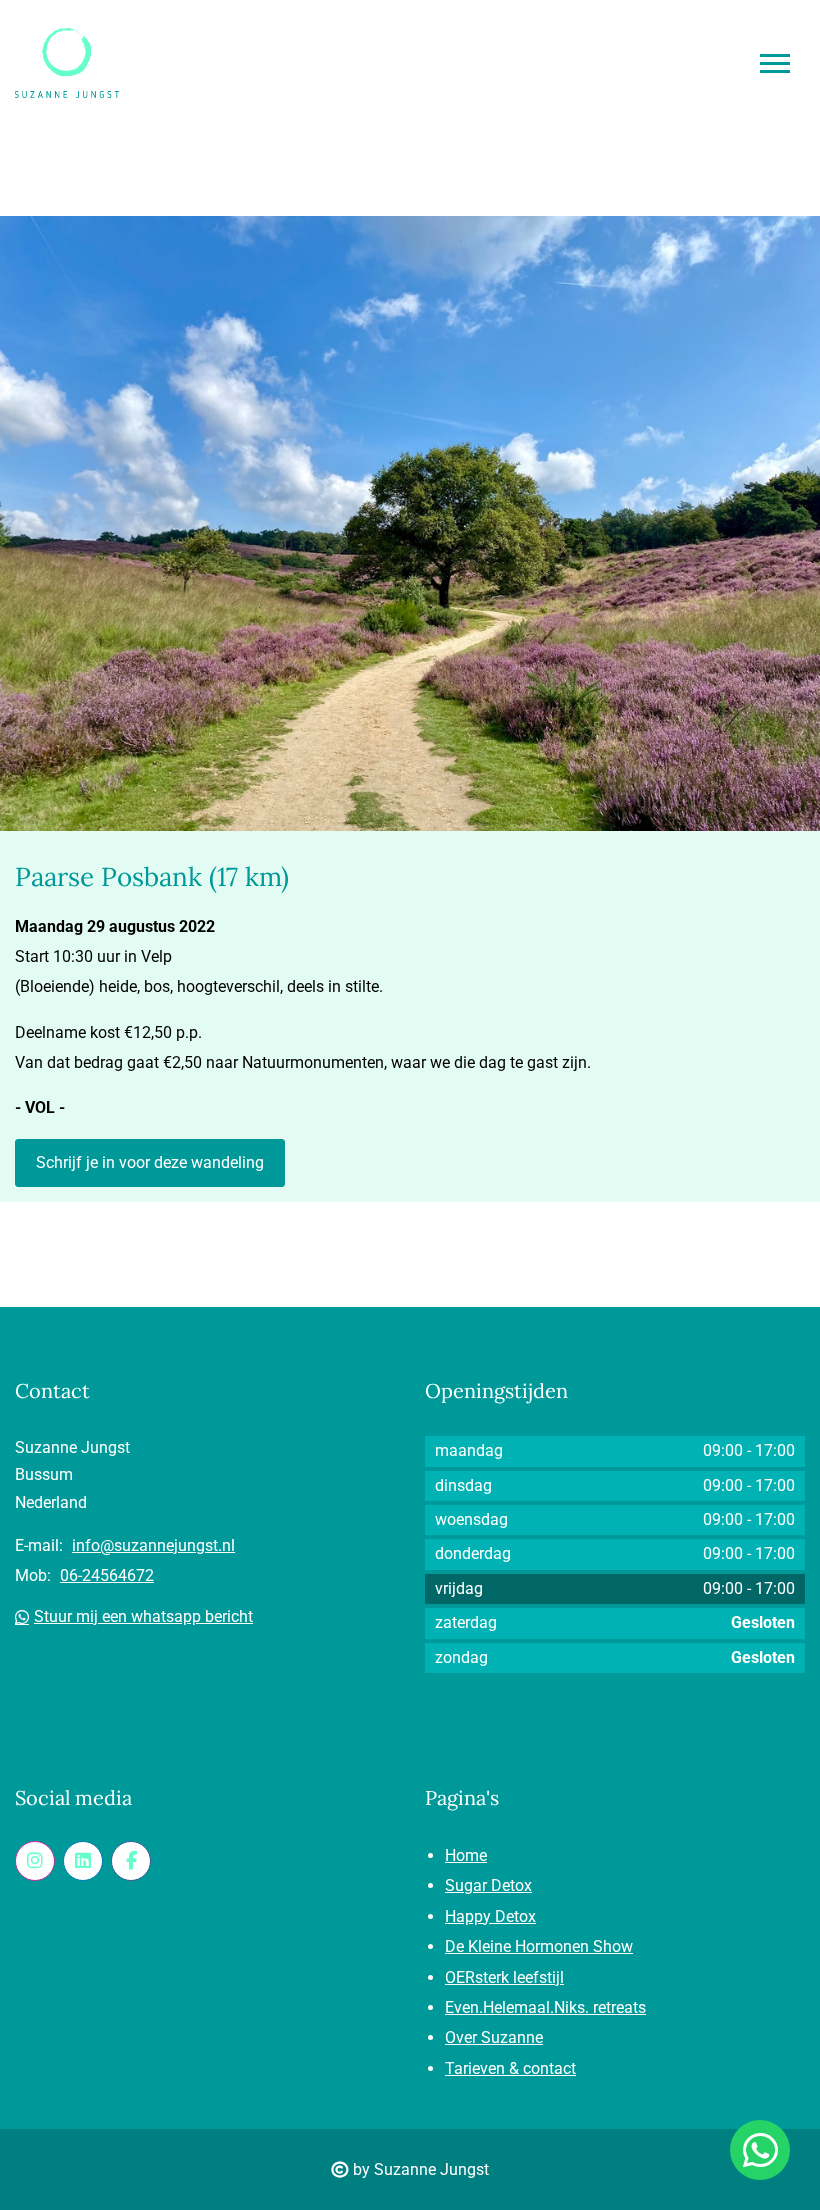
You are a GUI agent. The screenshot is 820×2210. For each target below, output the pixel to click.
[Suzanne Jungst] (83, 1861)
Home (466, 1855)
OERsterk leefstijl (504, 1977)
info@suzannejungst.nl (153, 1545)
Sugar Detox (488, 1885)
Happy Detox (490, 1916)
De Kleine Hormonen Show (539, 1946)
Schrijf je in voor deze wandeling (150, 1162)
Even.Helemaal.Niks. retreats (545, 2007)
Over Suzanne (494, 2037)
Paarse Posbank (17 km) (152, 876)
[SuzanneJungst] (35, 1861)
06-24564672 (107, 1575)
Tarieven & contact (510, 2068)
